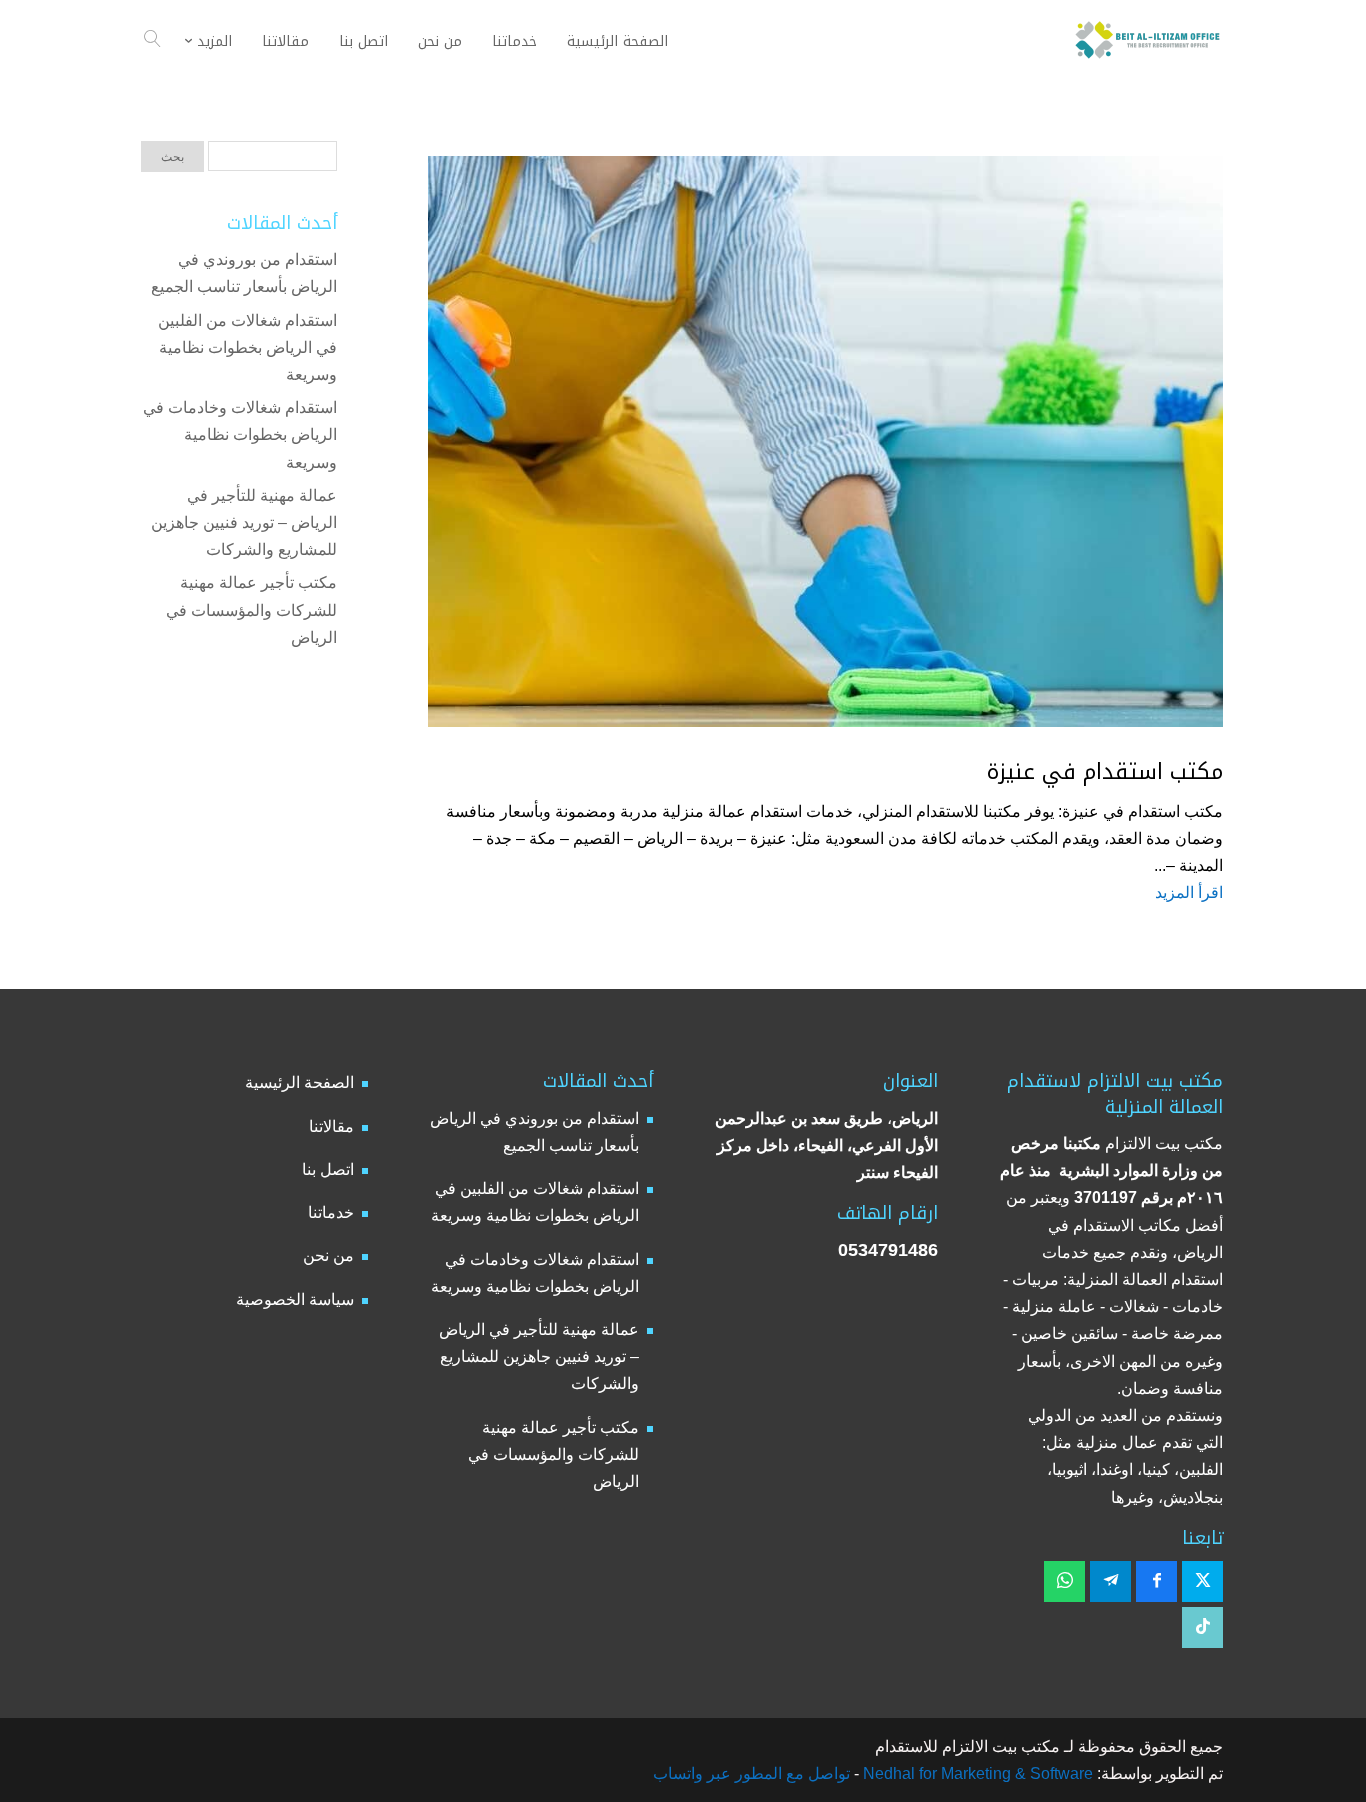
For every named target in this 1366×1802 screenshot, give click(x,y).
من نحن (328, 1255)
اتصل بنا (328, 1169)
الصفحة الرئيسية (299, 1082)
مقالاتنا (331, 1126)
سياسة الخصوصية (295, 1299)
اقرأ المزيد (1189, 892)
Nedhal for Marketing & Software (976, 1773)
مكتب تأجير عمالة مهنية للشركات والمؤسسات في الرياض (251, 609)
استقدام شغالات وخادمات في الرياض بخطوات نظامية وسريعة (240, 434)
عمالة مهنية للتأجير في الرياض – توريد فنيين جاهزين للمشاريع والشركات (244, 522)
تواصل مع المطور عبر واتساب (751, 1773)
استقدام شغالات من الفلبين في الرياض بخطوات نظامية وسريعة (247, 347)
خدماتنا (331, 1212)
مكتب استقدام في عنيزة (1105, 772)
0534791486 (888, 1250)
